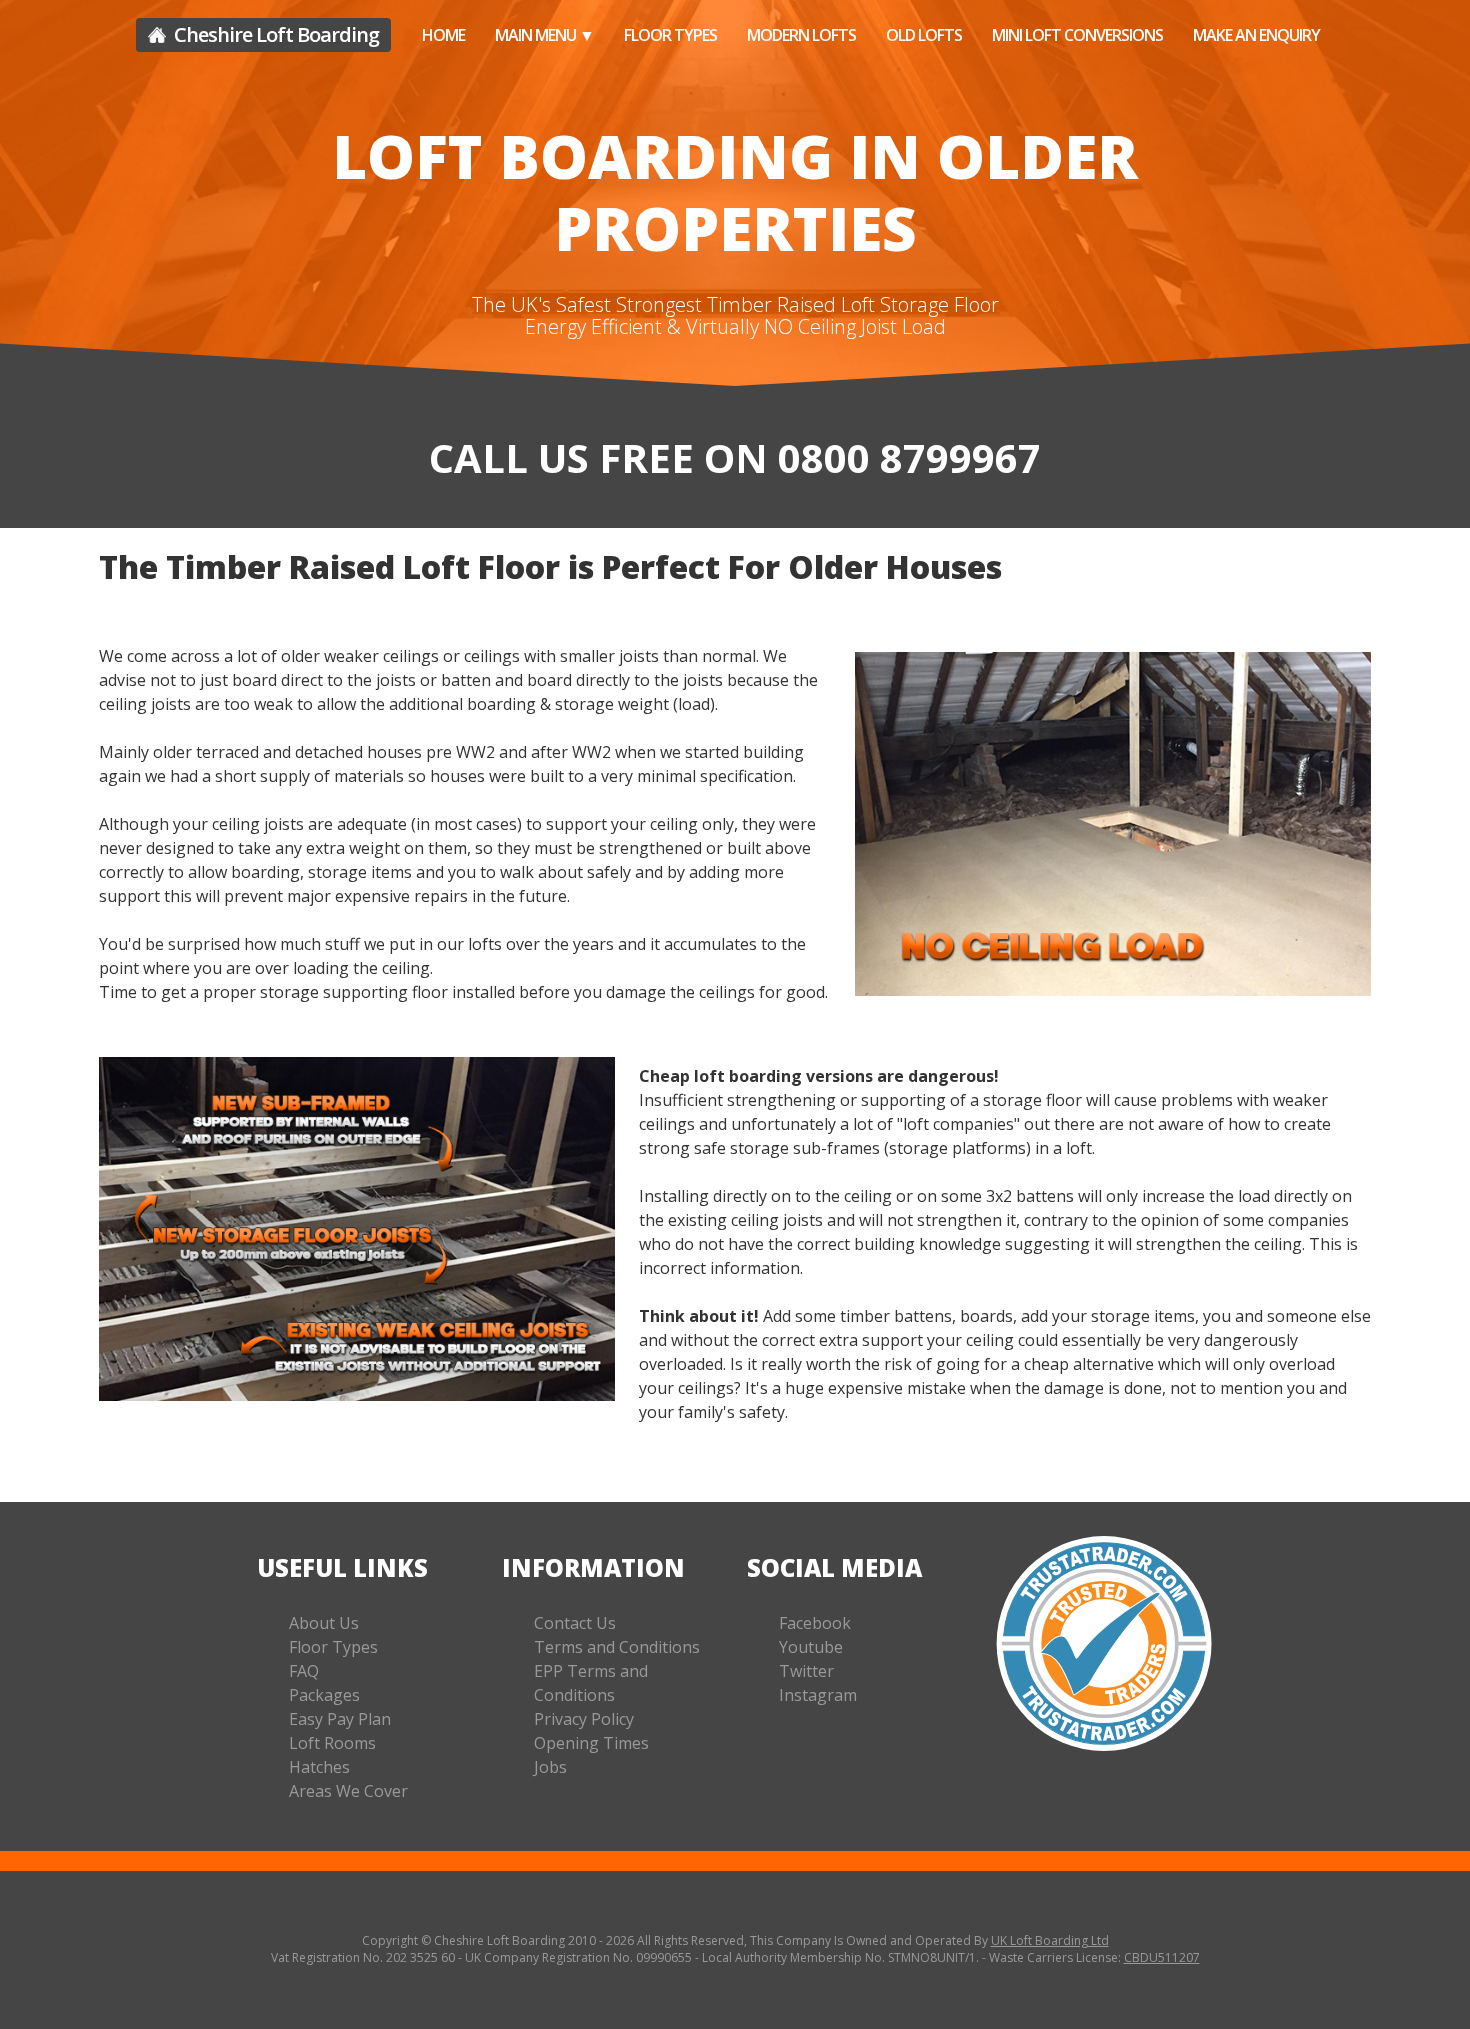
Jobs (550, 1767)
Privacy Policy (584, 1719)
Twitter (806, 1671)
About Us (324, 1623)
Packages (324, 1695)
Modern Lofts (801, 35)
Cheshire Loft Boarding (274, 34)
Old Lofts (924, 35)
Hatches (319, 1767)
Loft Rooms (332, 1743)
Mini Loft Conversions (1077, 35)
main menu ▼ (544, 35)
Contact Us (575, 1623)
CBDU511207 (1162, 1957)
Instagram (818, 1695)
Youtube (811, 1647)
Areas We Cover (348, 1791)
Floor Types (670, 35)
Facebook (815, 1623)
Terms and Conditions (617, 1647)
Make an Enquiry (1256, 35)
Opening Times (591, 1743)
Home (443, 35)
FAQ (304, 1671)
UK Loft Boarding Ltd (1050, 1940)
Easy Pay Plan (340, 1719)
